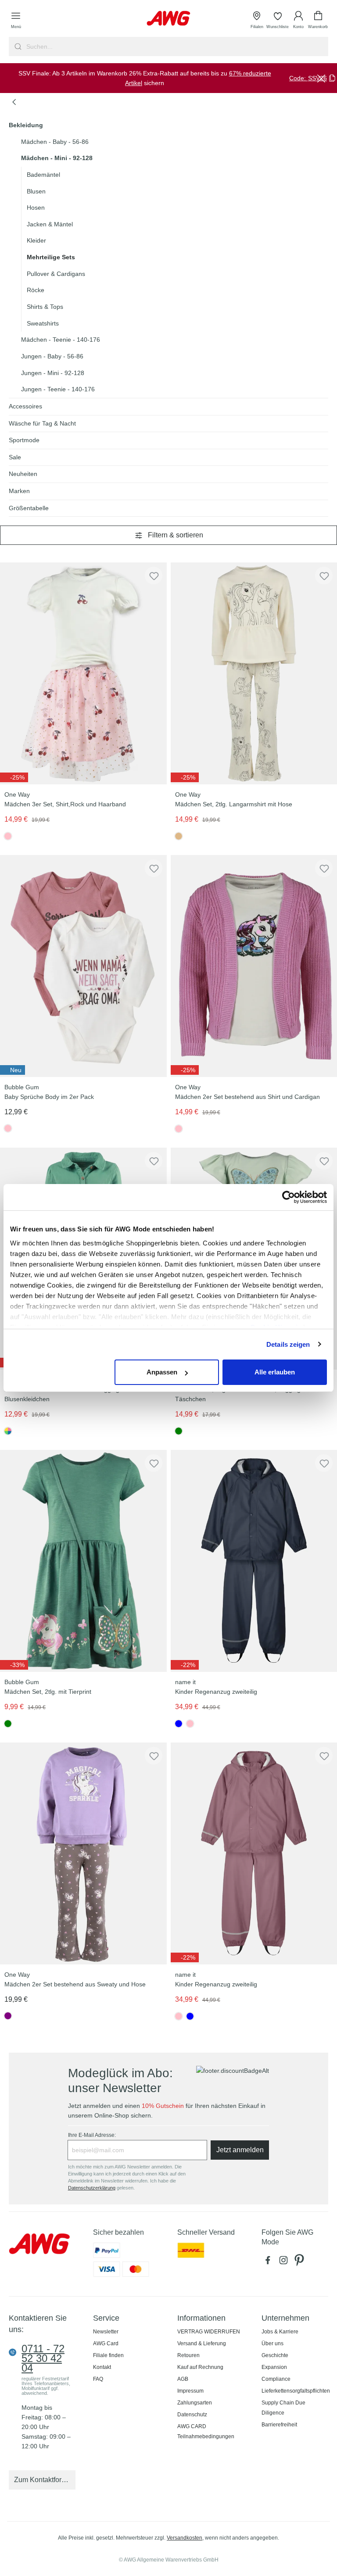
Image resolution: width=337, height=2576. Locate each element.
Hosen (36, 208)
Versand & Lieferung (202, 2343)
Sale (15, 457)
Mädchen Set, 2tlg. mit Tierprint (48, 1692)
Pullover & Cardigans (56, 274)
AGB (183, 2379)
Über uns (272, 2343)
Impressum (190, 2391)
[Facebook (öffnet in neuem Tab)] (269, 2262)
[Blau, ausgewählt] (179, 1724)
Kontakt (102, 2367)
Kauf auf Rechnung (200, 2367)
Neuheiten (23, 474)
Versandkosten (185, 2538)
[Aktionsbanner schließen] (321, 78)
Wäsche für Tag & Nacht (42, 423)
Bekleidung (26, 125)
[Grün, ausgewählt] (179, 1431)
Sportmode (24, 440)
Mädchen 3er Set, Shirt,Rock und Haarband (65, 804)
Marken (19, 491)
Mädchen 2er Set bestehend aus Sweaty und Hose (75, 1984)
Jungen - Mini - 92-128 (53, 373)
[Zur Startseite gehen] (168, 18)
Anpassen (162, 1372)
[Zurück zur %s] (14, 102)
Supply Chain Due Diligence (283, 2408)
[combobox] (176, 47)
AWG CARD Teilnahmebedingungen (206, 2431)
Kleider (36, 240)
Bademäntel (43, 175)
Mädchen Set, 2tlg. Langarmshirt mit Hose (234, 804)
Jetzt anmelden (240, 2150)
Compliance (276, 2379)
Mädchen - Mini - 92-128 (57, 158)
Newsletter (106, 2332)
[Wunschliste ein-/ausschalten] (154, 576)
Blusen (36, 191)
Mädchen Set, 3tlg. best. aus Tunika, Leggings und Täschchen (246, 1394)
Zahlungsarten (195, 2403)
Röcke (36, 290)
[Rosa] (8, 1128)
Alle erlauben (275, 1372)
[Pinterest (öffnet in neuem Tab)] (300, 2262)
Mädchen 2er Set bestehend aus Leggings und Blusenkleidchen (70, 1394)
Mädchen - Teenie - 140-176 (61, 340)
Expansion (274, 2367)
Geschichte (275, 2355)
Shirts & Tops (45, 307)
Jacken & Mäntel (50, 224)
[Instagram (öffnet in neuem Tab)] (285, 2262)
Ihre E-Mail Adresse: (92, 2135)
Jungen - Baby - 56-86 (52, 356)
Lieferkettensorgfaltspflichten (296, 2391)
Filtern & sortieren (176, 535)
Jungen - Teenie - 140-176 (58, 389)
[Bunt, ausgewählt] (8, 1431)
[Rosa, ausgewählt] (8, 836)
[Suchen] (17, 47)
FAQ (98, 2379)
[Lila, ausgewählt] (8, 2016)
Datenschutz (192, 2415)
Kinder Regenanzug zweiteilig (216, 1692)
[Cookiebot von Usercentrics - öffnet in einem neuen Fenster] (289, 1197)
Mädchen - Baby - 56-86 (55, 142)
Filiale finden (108, 2355)
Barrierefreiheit (279, 2425)
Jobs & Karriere (280, 2332)
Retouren (188, 2355)
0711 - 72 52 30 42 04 (43, 2358)
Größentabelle (29, 508)
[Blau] (190, 2016)
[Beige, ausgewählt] (179, 836)
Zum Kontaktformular (45, 2480)
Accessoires (25, 406)
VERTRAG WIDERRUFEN (209, 2332)
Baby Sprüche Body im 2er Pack (49, 1097)
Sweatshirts (43, 323)
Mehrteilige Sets (51, 257)
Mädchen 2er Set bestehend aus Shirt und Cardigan (247, 1097)
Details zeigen (288, 1344)
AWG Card (106, 2343)
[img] (185, 777)
